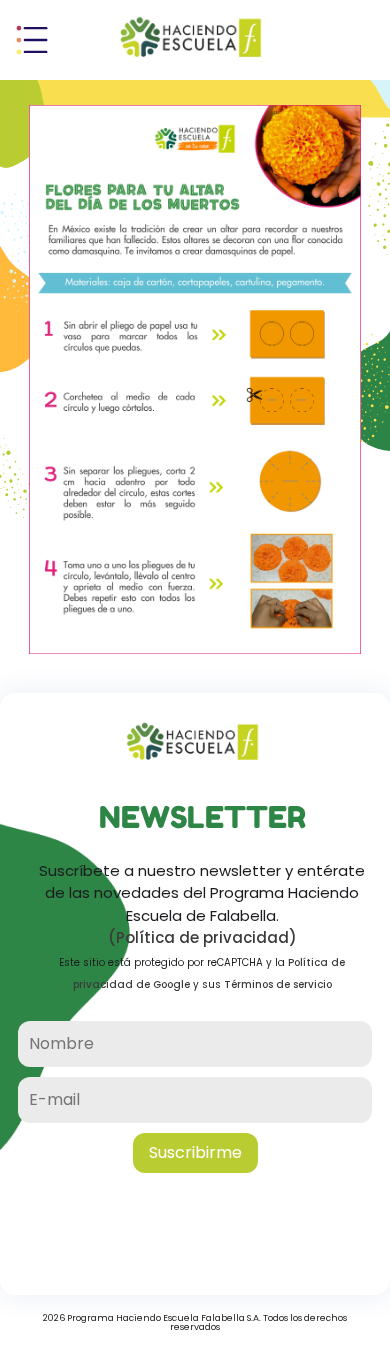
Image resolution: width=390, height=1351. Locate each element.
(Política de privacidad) (202, 937)
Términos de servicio (278, 984)
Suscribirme (195, 1152)
